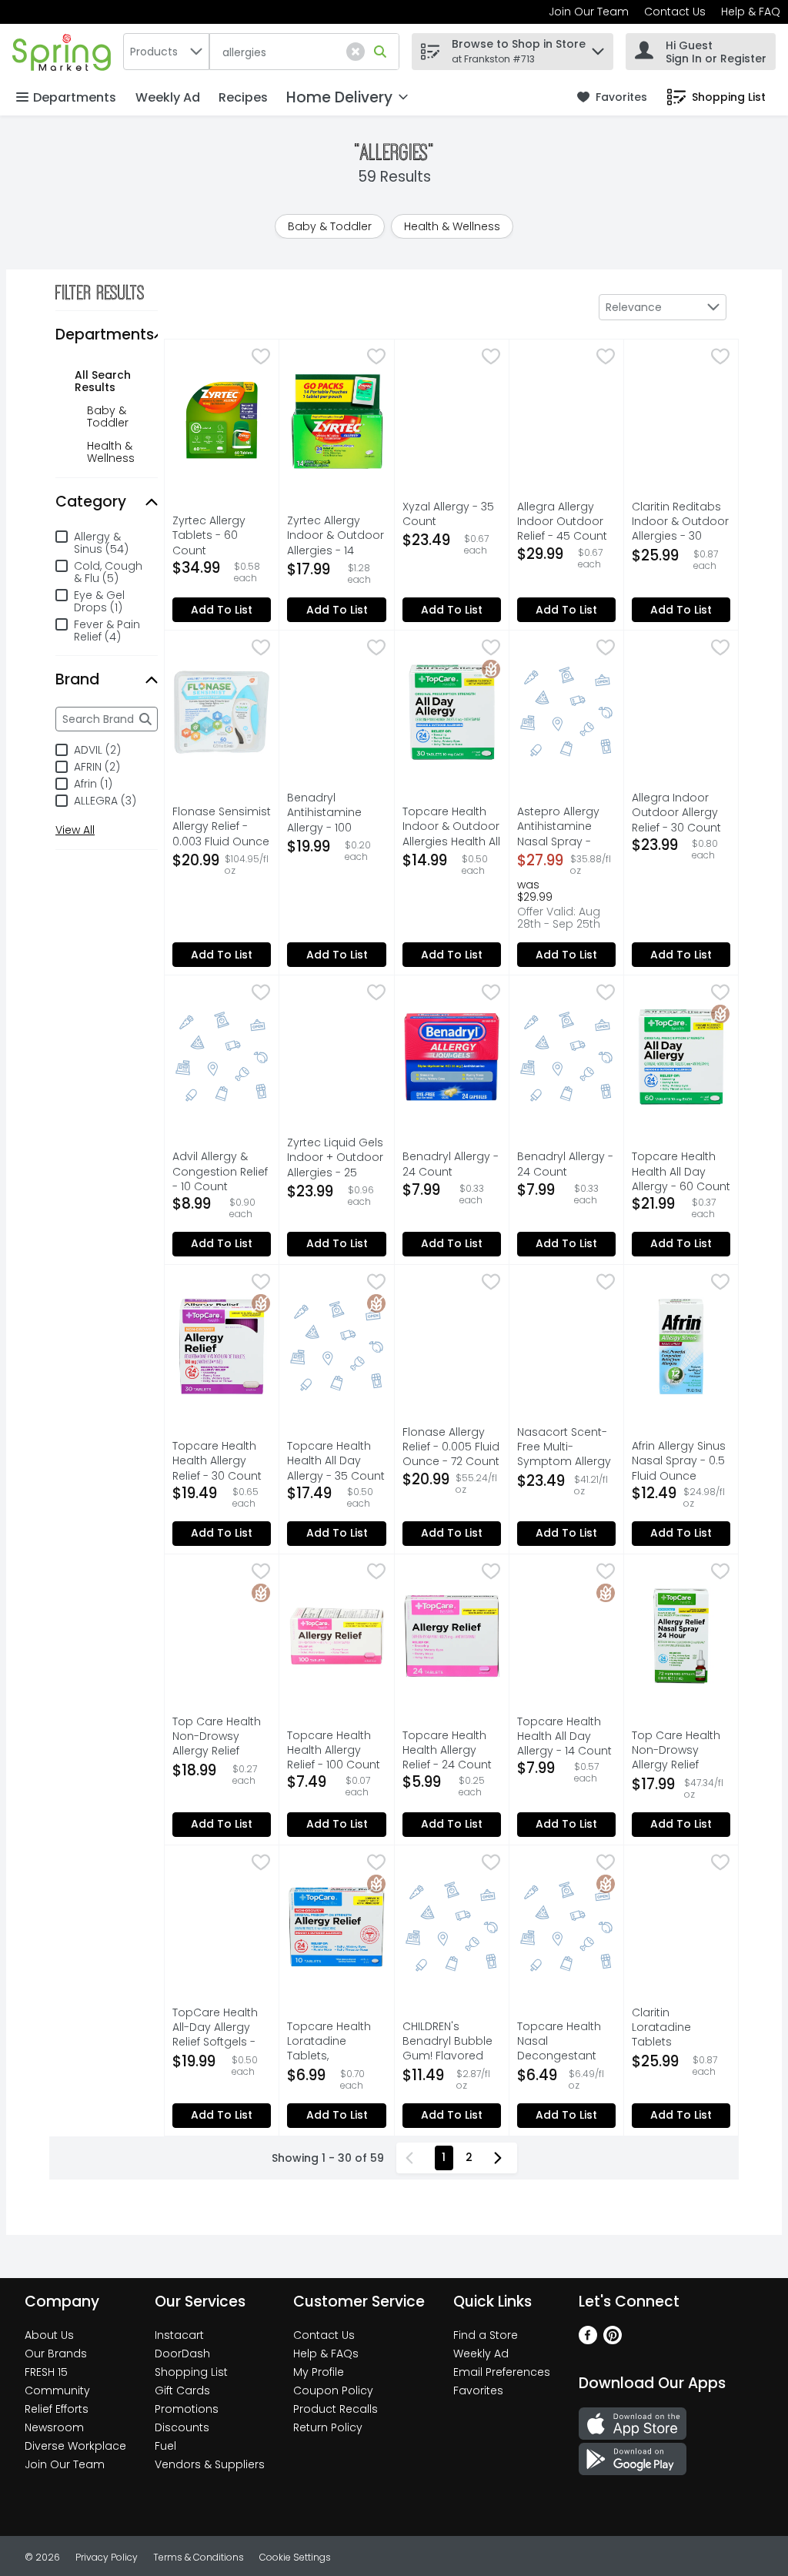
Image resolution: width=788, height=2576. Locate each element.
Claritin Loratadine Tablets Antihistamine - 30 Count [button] (681, 2029)
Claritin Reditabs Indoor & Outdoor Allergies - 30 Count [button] (681, 523)
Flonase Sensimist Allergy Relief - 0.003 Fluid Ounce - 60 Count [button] (222, 828)
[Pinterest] (613, 2340)
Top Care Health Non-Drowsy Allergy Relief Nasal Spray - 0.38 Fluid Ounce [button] (681, 1751)
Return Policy (328, 2427)
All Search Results (103, 381)
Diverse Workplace (75, 2446)
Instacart (179, 2335)
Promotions (187, 2409)
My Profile (319, 2372)
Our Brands (56, 2354)
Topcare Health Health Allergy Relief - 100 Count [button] (336, 1751)
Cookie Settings (295, 2557)
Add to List (222, 610)
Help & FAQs (326, 2354)
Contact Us (675, 12)
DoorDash (182, 2354)
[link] (612, 97)
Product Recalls (336, 2409)
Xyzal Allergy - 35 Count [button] (452, 514)
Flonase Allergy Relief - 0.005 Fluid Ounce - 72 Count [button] (452, 1447)
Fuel (165, 2446)
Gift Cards (182, 2390)
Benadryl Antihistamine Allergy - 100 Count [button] (336, 814)
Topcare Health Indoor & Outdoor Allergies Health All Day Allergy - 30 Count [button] (452, 828)
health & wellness (111, 452)
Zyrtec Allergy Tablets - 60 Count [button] (222, 536)
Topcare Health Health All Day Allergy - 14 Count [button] (566, 1737)
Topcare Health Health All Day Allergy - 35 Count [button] (336, 1461)
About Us (49, 2335)
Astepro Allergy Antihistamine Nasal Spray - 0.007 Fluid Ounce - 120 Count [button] (566, 828)
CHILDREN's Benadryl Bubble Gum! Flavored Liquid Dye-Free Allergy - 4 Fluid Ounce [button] (452, 2042)
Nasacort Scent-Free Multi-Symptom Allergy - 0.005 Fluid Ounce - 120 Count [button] (566, 1448)
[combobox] (166, 52)
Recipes (243, 97)
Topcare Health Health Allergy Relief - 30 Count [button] (222, 1461)
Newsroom (54, 2427)
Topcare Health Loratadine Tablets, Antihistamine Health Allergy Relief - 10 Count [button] (336, 2042)
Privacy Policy (107, 2557)
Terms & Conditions (199, 2557)
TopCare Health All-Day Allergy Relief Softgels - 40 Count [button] (222, 2029)
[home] (65, 51)
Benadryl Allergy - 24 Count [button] (452, 1164)
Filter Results (100, 293)
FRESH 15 (46, 2372)
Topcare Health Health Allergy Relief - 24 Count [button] (452, 1751)
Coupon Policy (333, 2390)
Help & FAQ (751, 12)
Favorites (478, 2390)
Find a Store (486, 2335)
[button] (356, 52)
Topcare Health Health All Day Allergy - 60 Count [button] (681, 1172)
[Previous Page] (412, 2158)
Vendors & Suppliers (210, 2464)
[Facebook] (588, 2340)
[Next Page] (501, 2158)
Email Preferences (502, 2372)
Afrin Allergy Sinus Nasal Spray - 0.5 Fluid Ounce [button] (681, 1461)
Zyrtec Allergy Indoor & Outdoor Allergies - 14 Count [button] (336, 537)
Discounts (182, 2427)
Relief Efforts (57, 2409)
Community (57, 2390)
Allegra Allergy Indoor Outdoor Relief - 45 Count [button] (566, 522)
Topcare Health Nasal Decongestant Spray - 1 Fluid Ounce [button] (566, 2042)
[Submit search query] (380, 52)
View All (75, 830)
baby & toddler (108, 417)
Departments (75, 97)
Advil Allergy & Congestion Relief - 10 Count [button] (222, 1172)
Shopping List (191, 2372)
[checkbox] (261, 358)
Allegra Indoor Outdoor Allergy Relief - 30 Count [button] (681, 813)
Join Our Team (589, 12)
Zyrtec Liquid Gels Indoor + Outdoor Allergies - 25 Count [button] (336, 1159)
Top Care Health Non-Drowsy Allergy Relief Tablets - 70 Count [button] (222, 1738)
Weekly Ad (168, 97)
